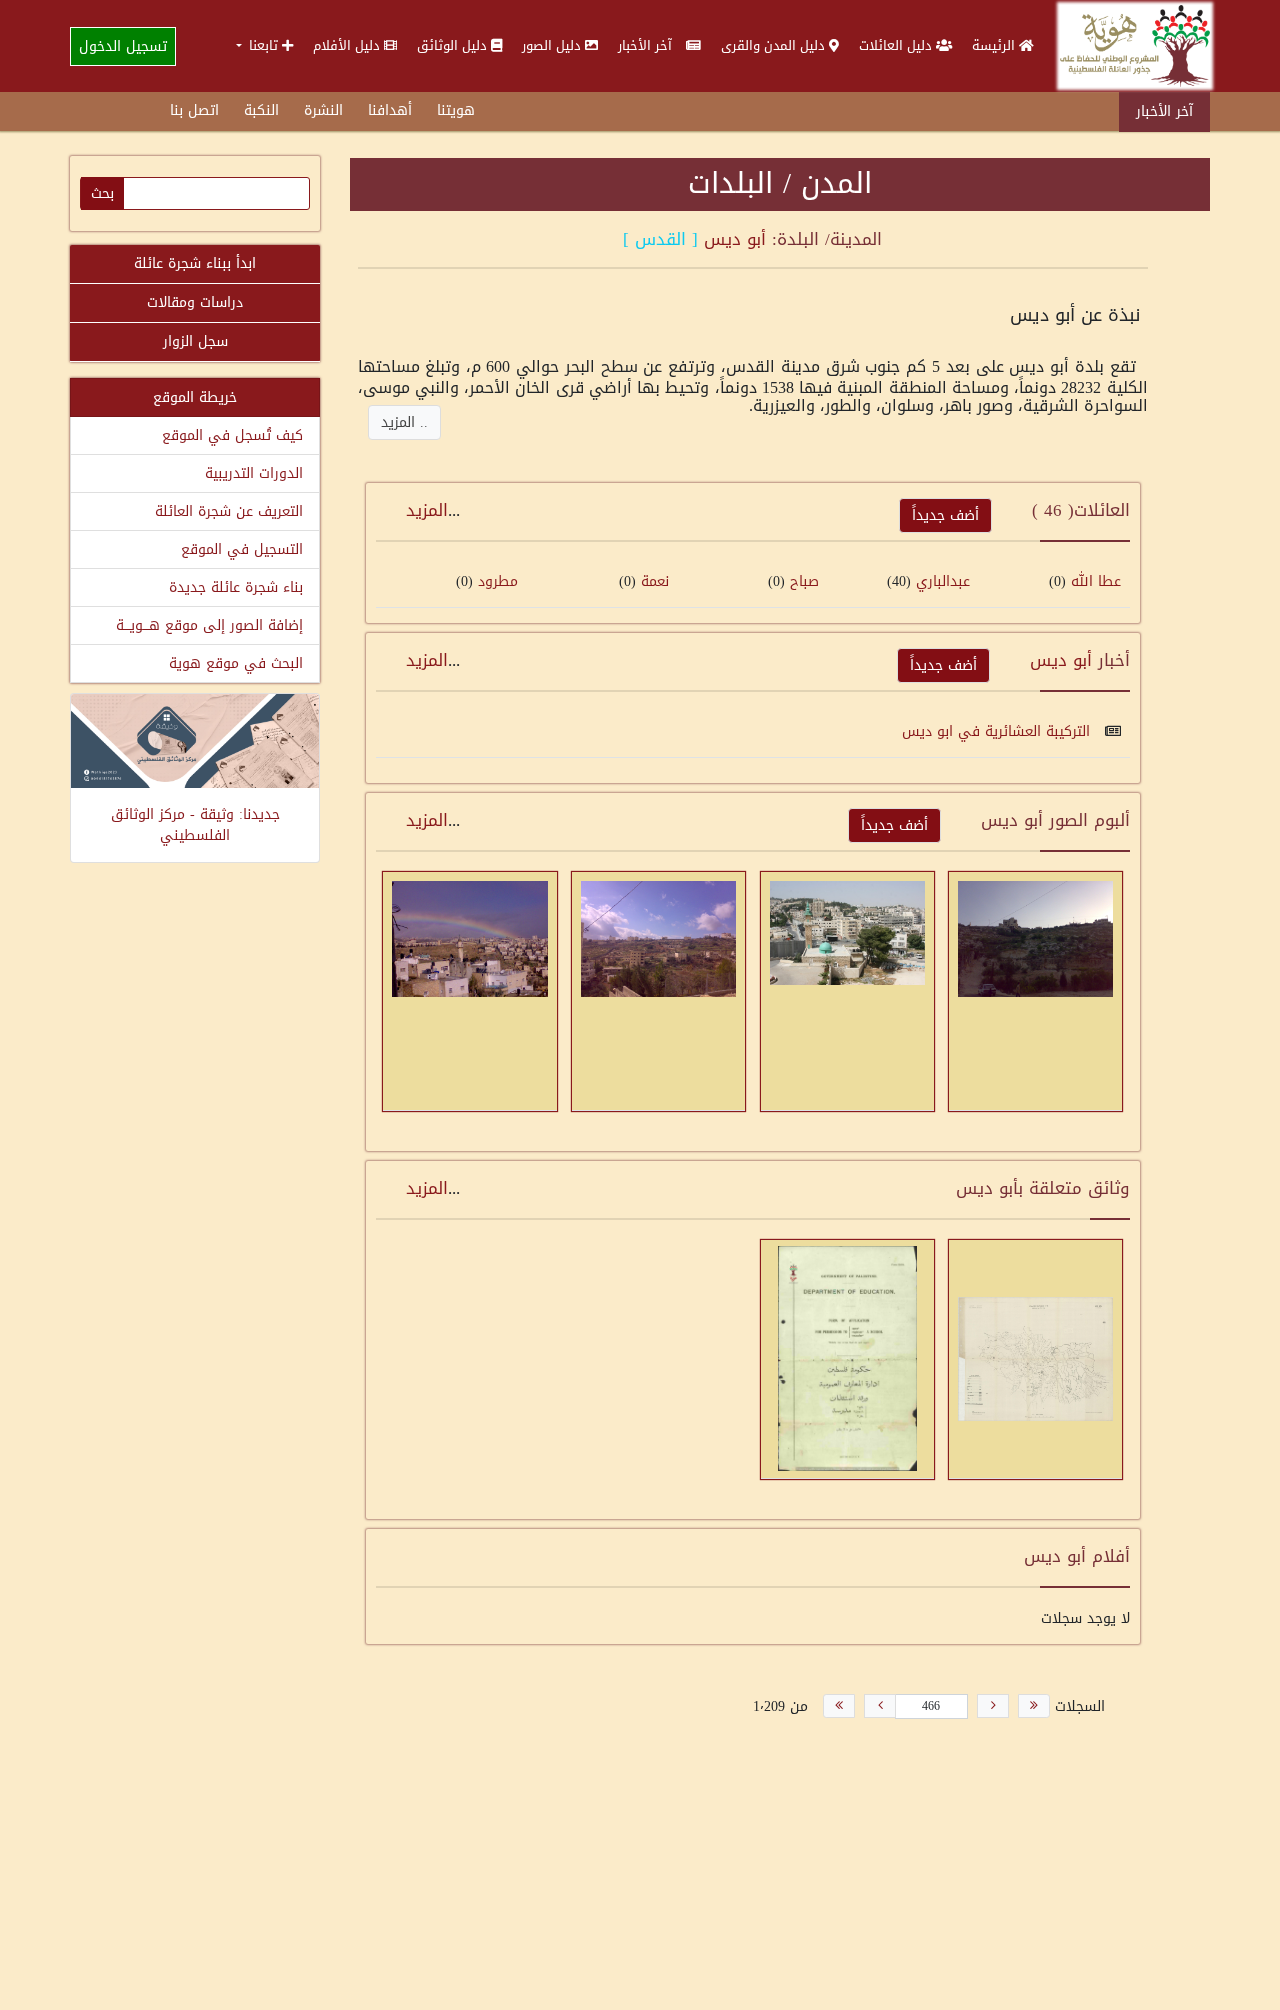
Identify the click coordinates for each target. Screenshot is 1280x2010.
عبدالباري (943, 581)
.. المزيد (404, 422)
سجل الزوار (195, 341)
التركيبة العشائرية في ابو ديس (998, 731)
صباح (802, 581)
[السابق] (993, 1706)
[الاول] (1034, 1706)
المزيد (427, 510)
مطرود (498, 581)
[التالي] (880, 1706)
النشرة (323, 110)
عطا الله (1096, 581)
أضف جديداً (945, 515)
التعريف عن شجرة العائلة (229, 511)
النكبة (261, 110)
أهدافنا (390, 110)
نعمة (655, 581)
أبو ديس (735, 239)
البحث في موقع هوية (236, 663)
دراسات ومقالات (195, 302)
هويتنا (456, 110)
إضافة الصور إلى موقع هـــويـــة (209, 625)
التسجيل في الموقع (242, 549)
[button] (264, 45)
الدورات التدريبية (254, 473)
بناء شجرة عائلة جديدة (236, 587)
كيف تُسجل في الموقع (232, 435)
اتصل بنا (194, 110)
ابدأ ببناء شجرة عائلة (195, 263)
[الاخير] (839, 1706)
